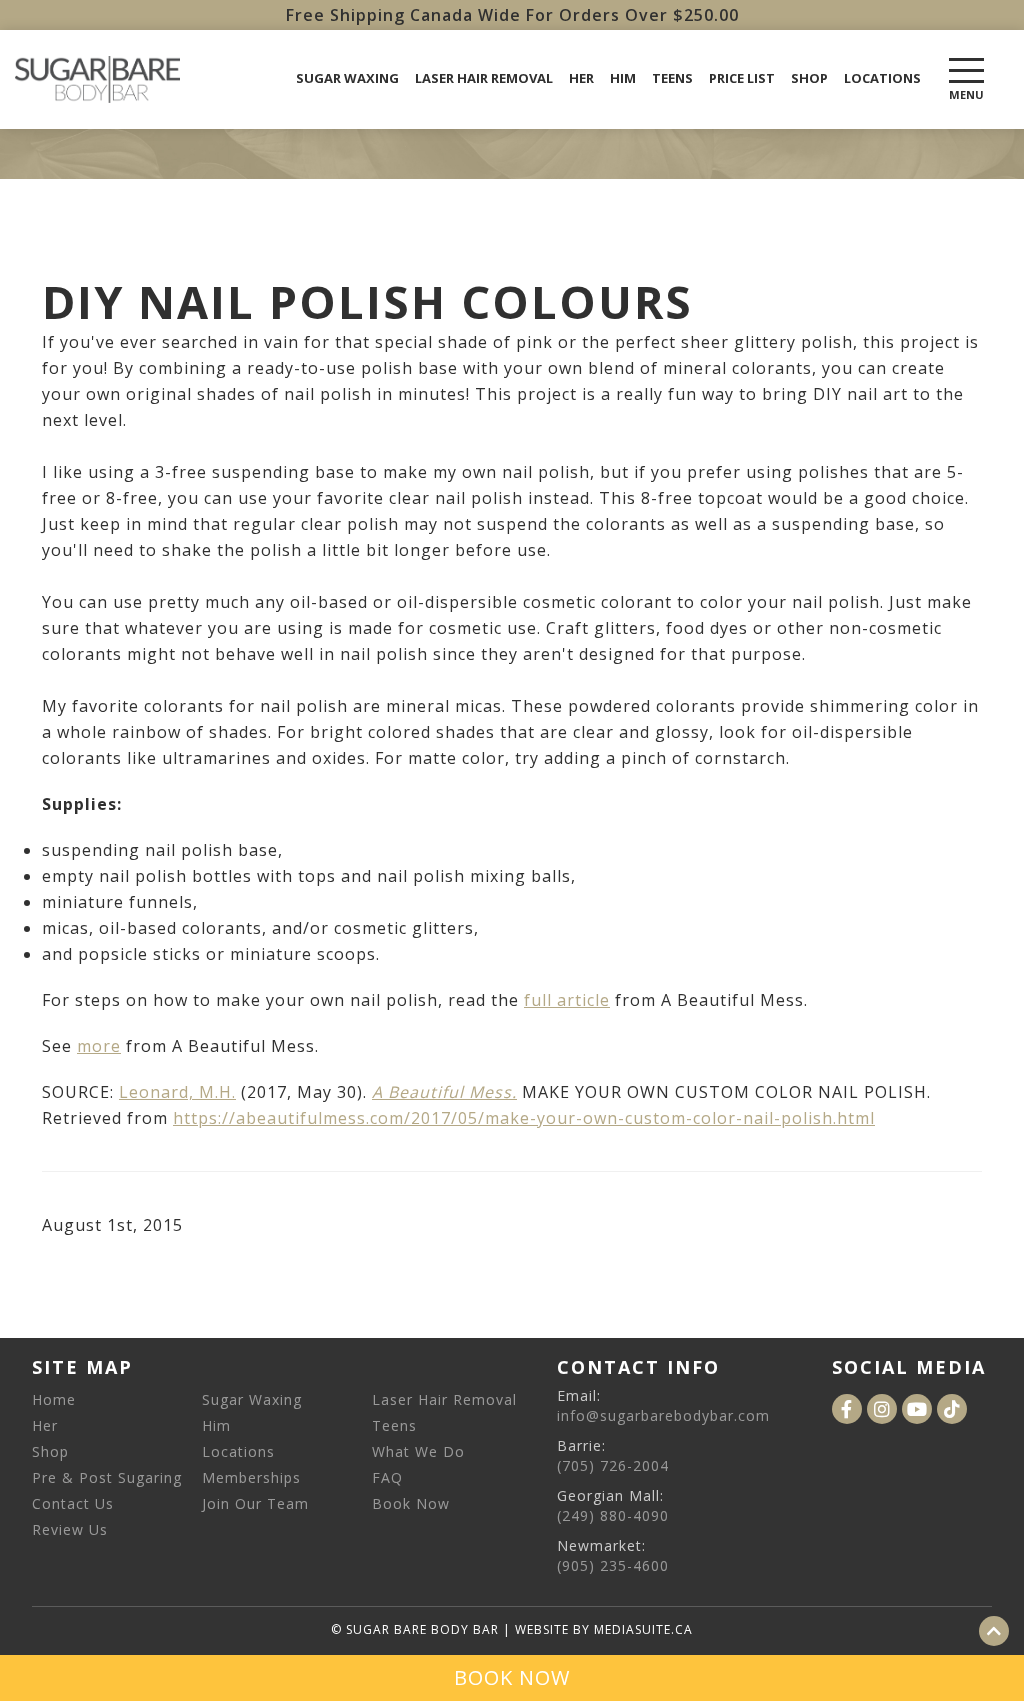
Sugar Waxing (347, 78)
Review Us (70, 1529)
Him (623, 78)
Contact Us (73, 1503)
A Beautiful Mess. (444, 1092)
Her (581, 78)
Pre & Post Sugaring (107, 1477)
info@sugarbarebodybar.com (663, 1415)
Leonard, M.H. (177, 1092)
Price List (742, 78)
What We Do (418, 1451)
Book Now (411, 1503)
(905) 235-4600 (613, 1565)
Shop (809, 78)
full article (567, 1000)
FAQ (387, 1477)
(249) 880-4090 (613, 1515)
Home (54, 1399)
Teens (672, 78)
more (99, 1046)
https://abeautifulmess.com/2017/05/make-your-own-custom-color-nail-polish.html (524, 1118)
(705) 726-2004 (613, 1465)
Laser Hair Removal (484, 78)
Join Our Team (255, 1503)
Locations (882, 78)
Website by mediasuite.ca (604, 1629)
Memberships (251, 1477)
